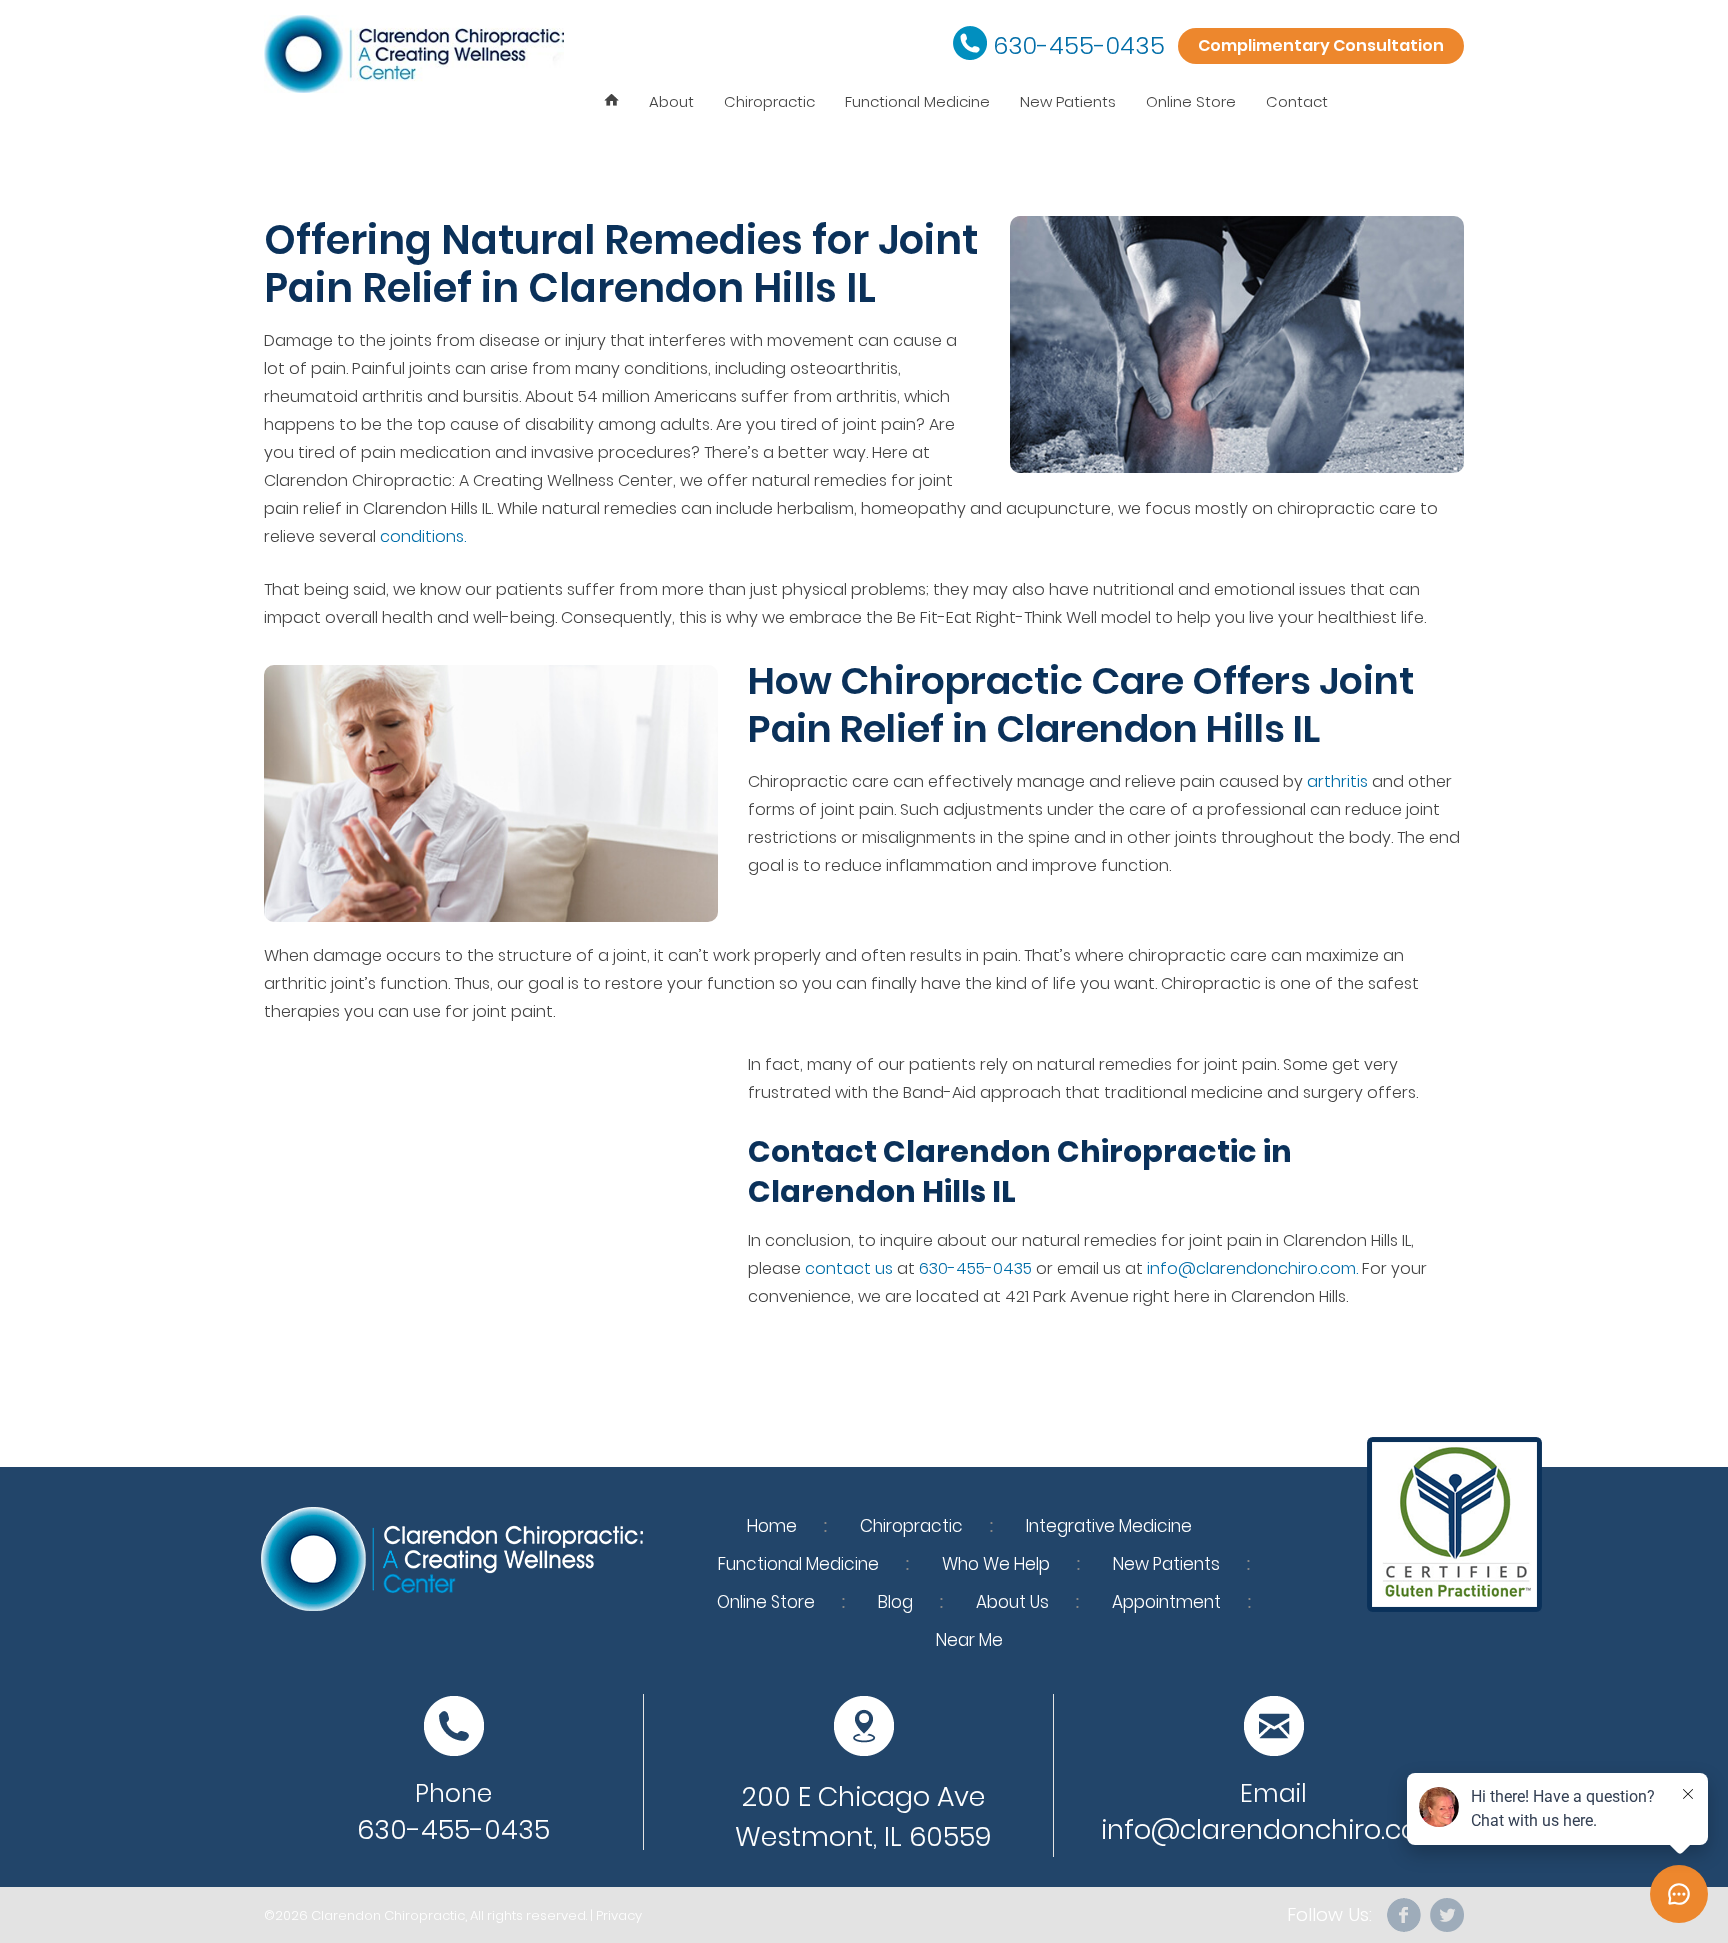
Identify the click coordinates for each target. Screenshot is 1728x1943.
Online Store (1191, 101)
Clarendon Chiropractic (388, 1915)
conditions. (423, 536)
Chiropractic (769, 101)
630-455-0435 (1079, 45)
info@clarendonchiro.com (1273, 1829)
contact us (849, 1268)
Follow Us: (1329, 1915)
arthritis (1337, 781)
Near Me (969, 1640)
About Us (1012, 1602)
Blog (895, 1602)
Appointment (1166, 1602)
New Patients (1068, 101)
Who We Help (996, 1564)
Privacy (619, 1915)
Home (772, 1526)
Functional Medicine (917, 101)
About (671, 101)
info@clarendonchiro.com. (1252, 1268)
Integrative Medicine (1109, 1526)
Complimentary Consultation (1321, 45)
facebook (1404, 1915)
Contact (1297, 101)
